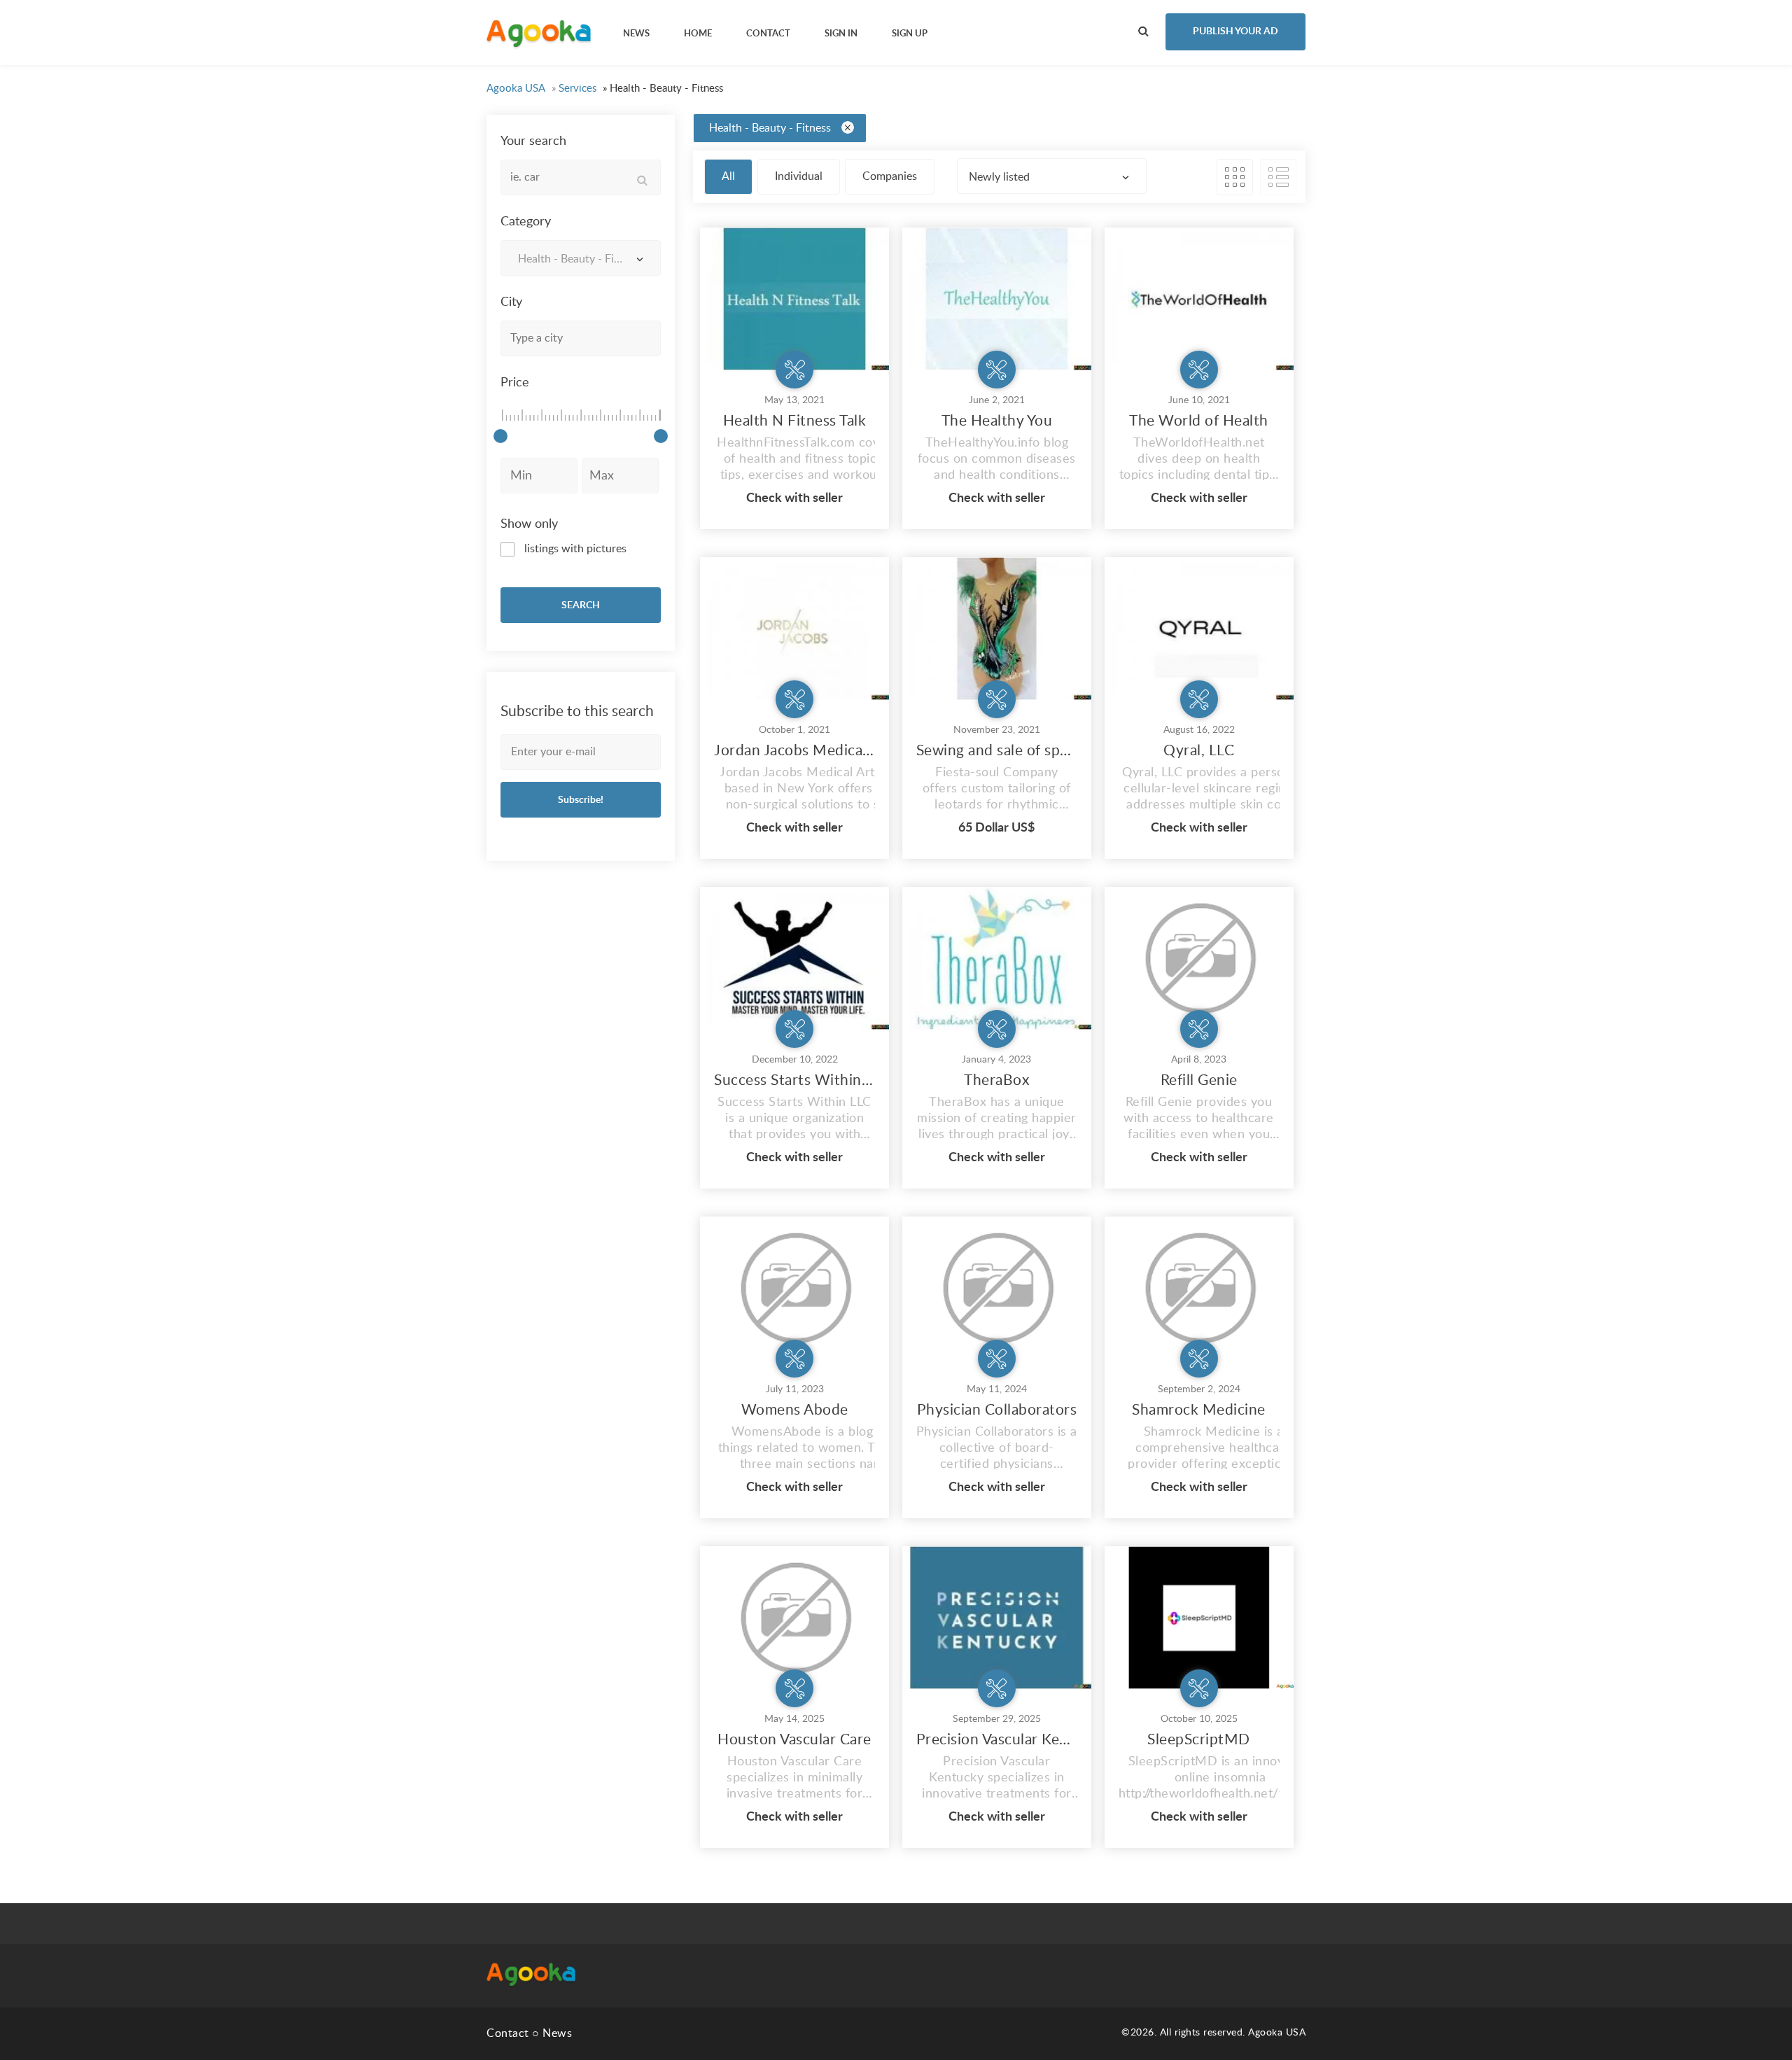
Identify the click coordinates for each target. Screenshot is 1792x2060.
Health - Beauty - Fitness (770, 128)
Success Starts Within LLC (794, 1080)
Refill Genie (1199, 1080)
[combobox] (581, 258)
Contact (508, 2033)
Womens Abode (795, 1410)
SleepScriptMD (1199, 1740)
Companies (890, 176)
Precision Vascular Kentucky (997, 1740)
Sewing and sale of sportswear (997, 751)
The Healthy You (997, 421)
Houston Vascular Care (794, 1740)
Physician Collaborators (997, 1410)
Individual (799, 176)
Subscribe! (581, 800)
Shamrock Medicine (1199, 1410)
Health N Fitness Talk (795, 421)
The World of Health (1199, 421)
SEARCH (581, 605)
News (557, 2033)
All (728, 176)
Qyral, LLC (1199, 751)
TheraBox (996, 1080)
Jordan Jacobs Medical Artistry (794, 751)
